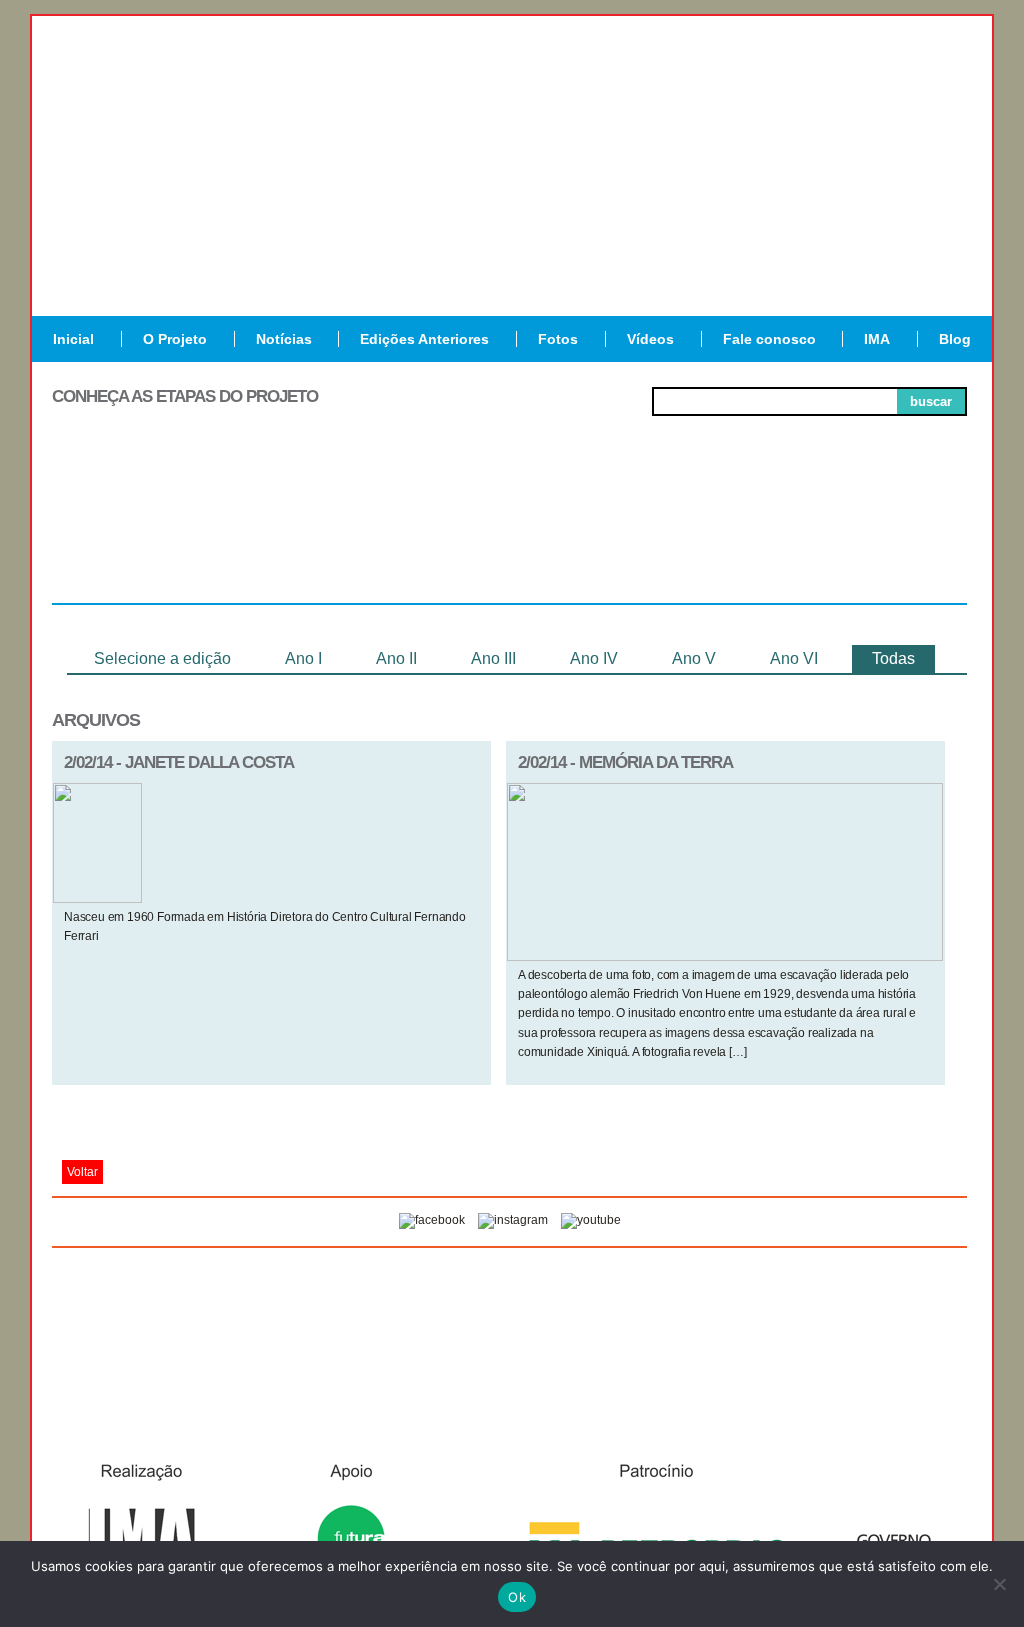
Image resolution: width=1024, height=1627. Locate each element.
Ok (517, 1597)
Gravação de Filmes (693, 538)
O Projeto (175, 339)
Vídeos (650, 339)
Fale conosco (769, 339)
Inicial (73, 339)
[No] (999, 1584)
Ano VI (794, 658)
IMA (877, 339)
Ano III (493, 658)
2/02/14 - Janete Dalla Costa (179, 762)
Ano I (303, 658)
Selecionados (327, 530)
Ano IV (594, 658)
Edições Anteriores (424, 339)
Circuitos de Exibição (875, 538)
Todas (893, 658)
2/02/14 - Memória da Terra (625, 762)
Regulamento (143, 530)
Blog (955, 339)
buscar (931, 401)
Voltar (82, 1172)
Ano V (694, 658)
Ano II (396, 658)
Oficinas (509, 530)
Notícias (284, 339)
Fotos (558, 339)
